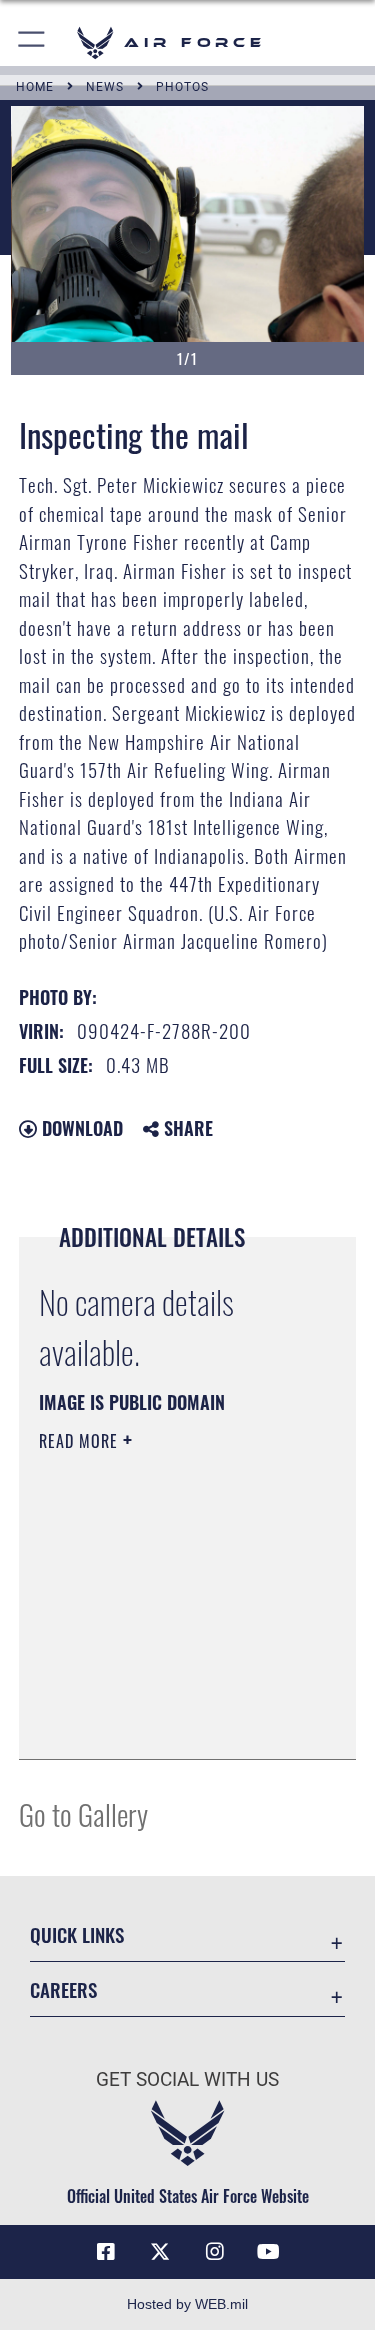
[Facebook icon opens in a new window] (106, 2252)
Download (80, 1128)
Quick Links (77, 1934)
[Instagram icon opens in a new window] (215, 2252)
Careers (63, 1989)
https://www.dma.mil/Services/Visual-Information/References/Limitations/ (160, 1694)
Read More (81, 1441)
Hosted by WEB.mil (187, 2304)
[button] (32, 42)
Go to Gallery (83, 1813)
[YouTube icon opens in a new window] (269, 2252)
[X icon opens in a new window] (160, 2252)
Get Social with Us (187, 2079)
